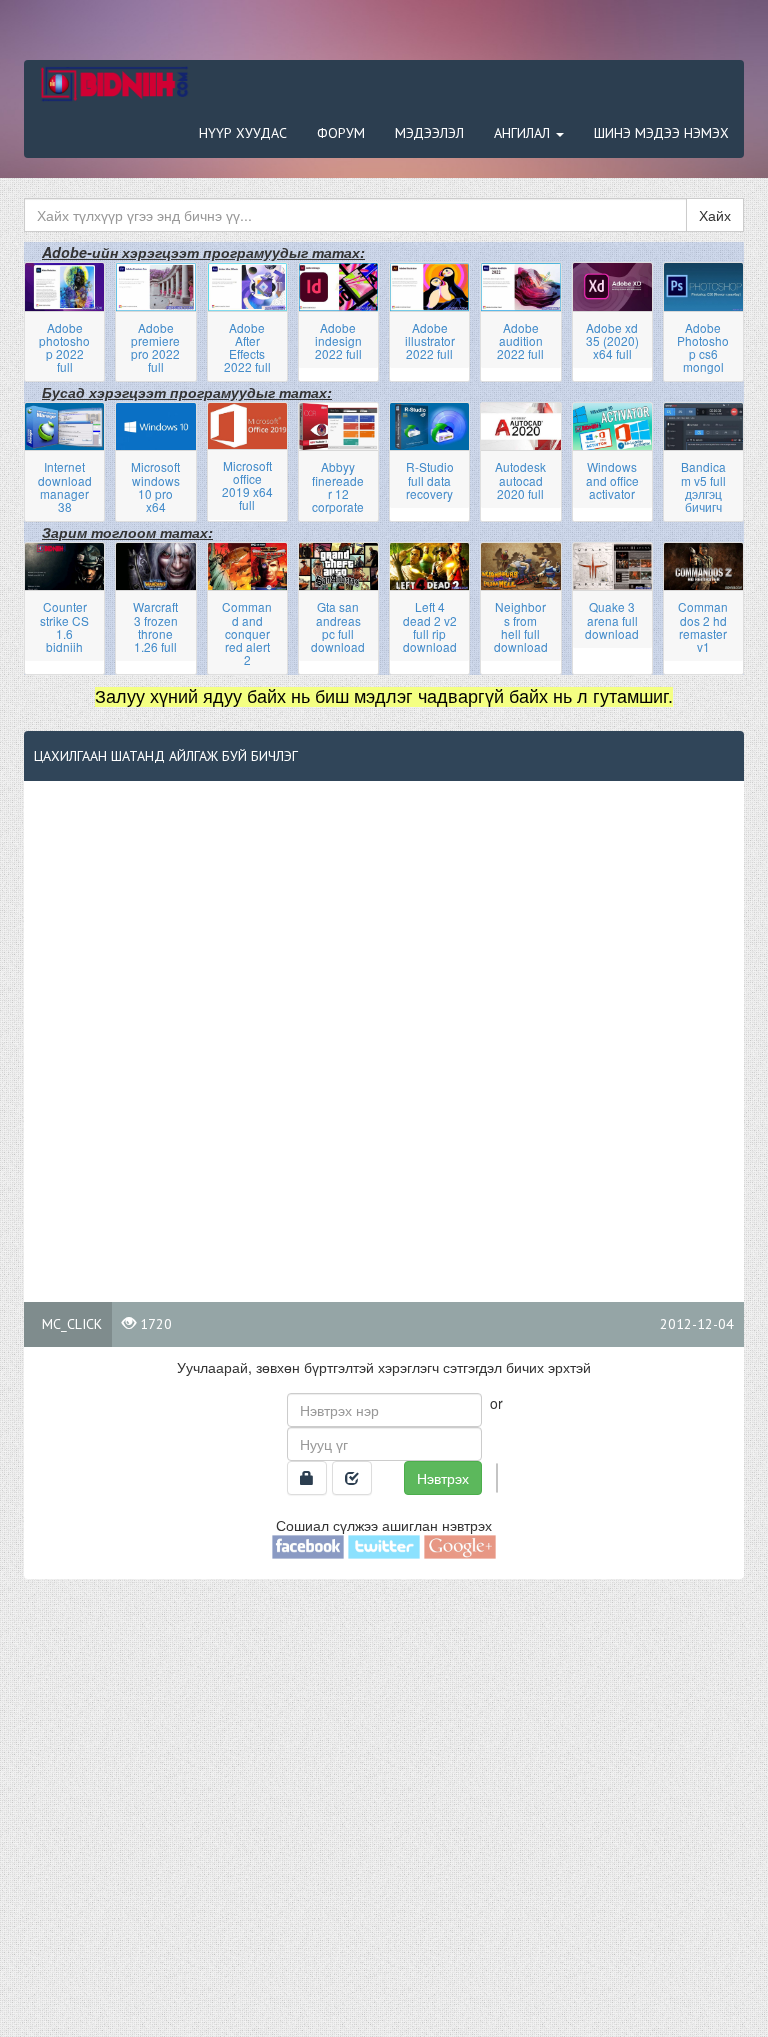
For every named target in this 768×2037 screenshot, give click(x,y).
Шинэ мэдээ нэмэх (661, 133)
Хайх (715, 215)
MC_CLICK (72, 1324)
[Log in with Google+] (460, 1545)
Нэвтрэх (443, 1478)
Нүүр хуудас (243, 133)
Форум (341, 133)
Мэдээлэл (429, 133)
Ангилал (524, 133)
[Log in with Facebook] (308, 1545)
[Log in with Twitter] (384, 1545)
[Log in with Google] (497, 1478)
